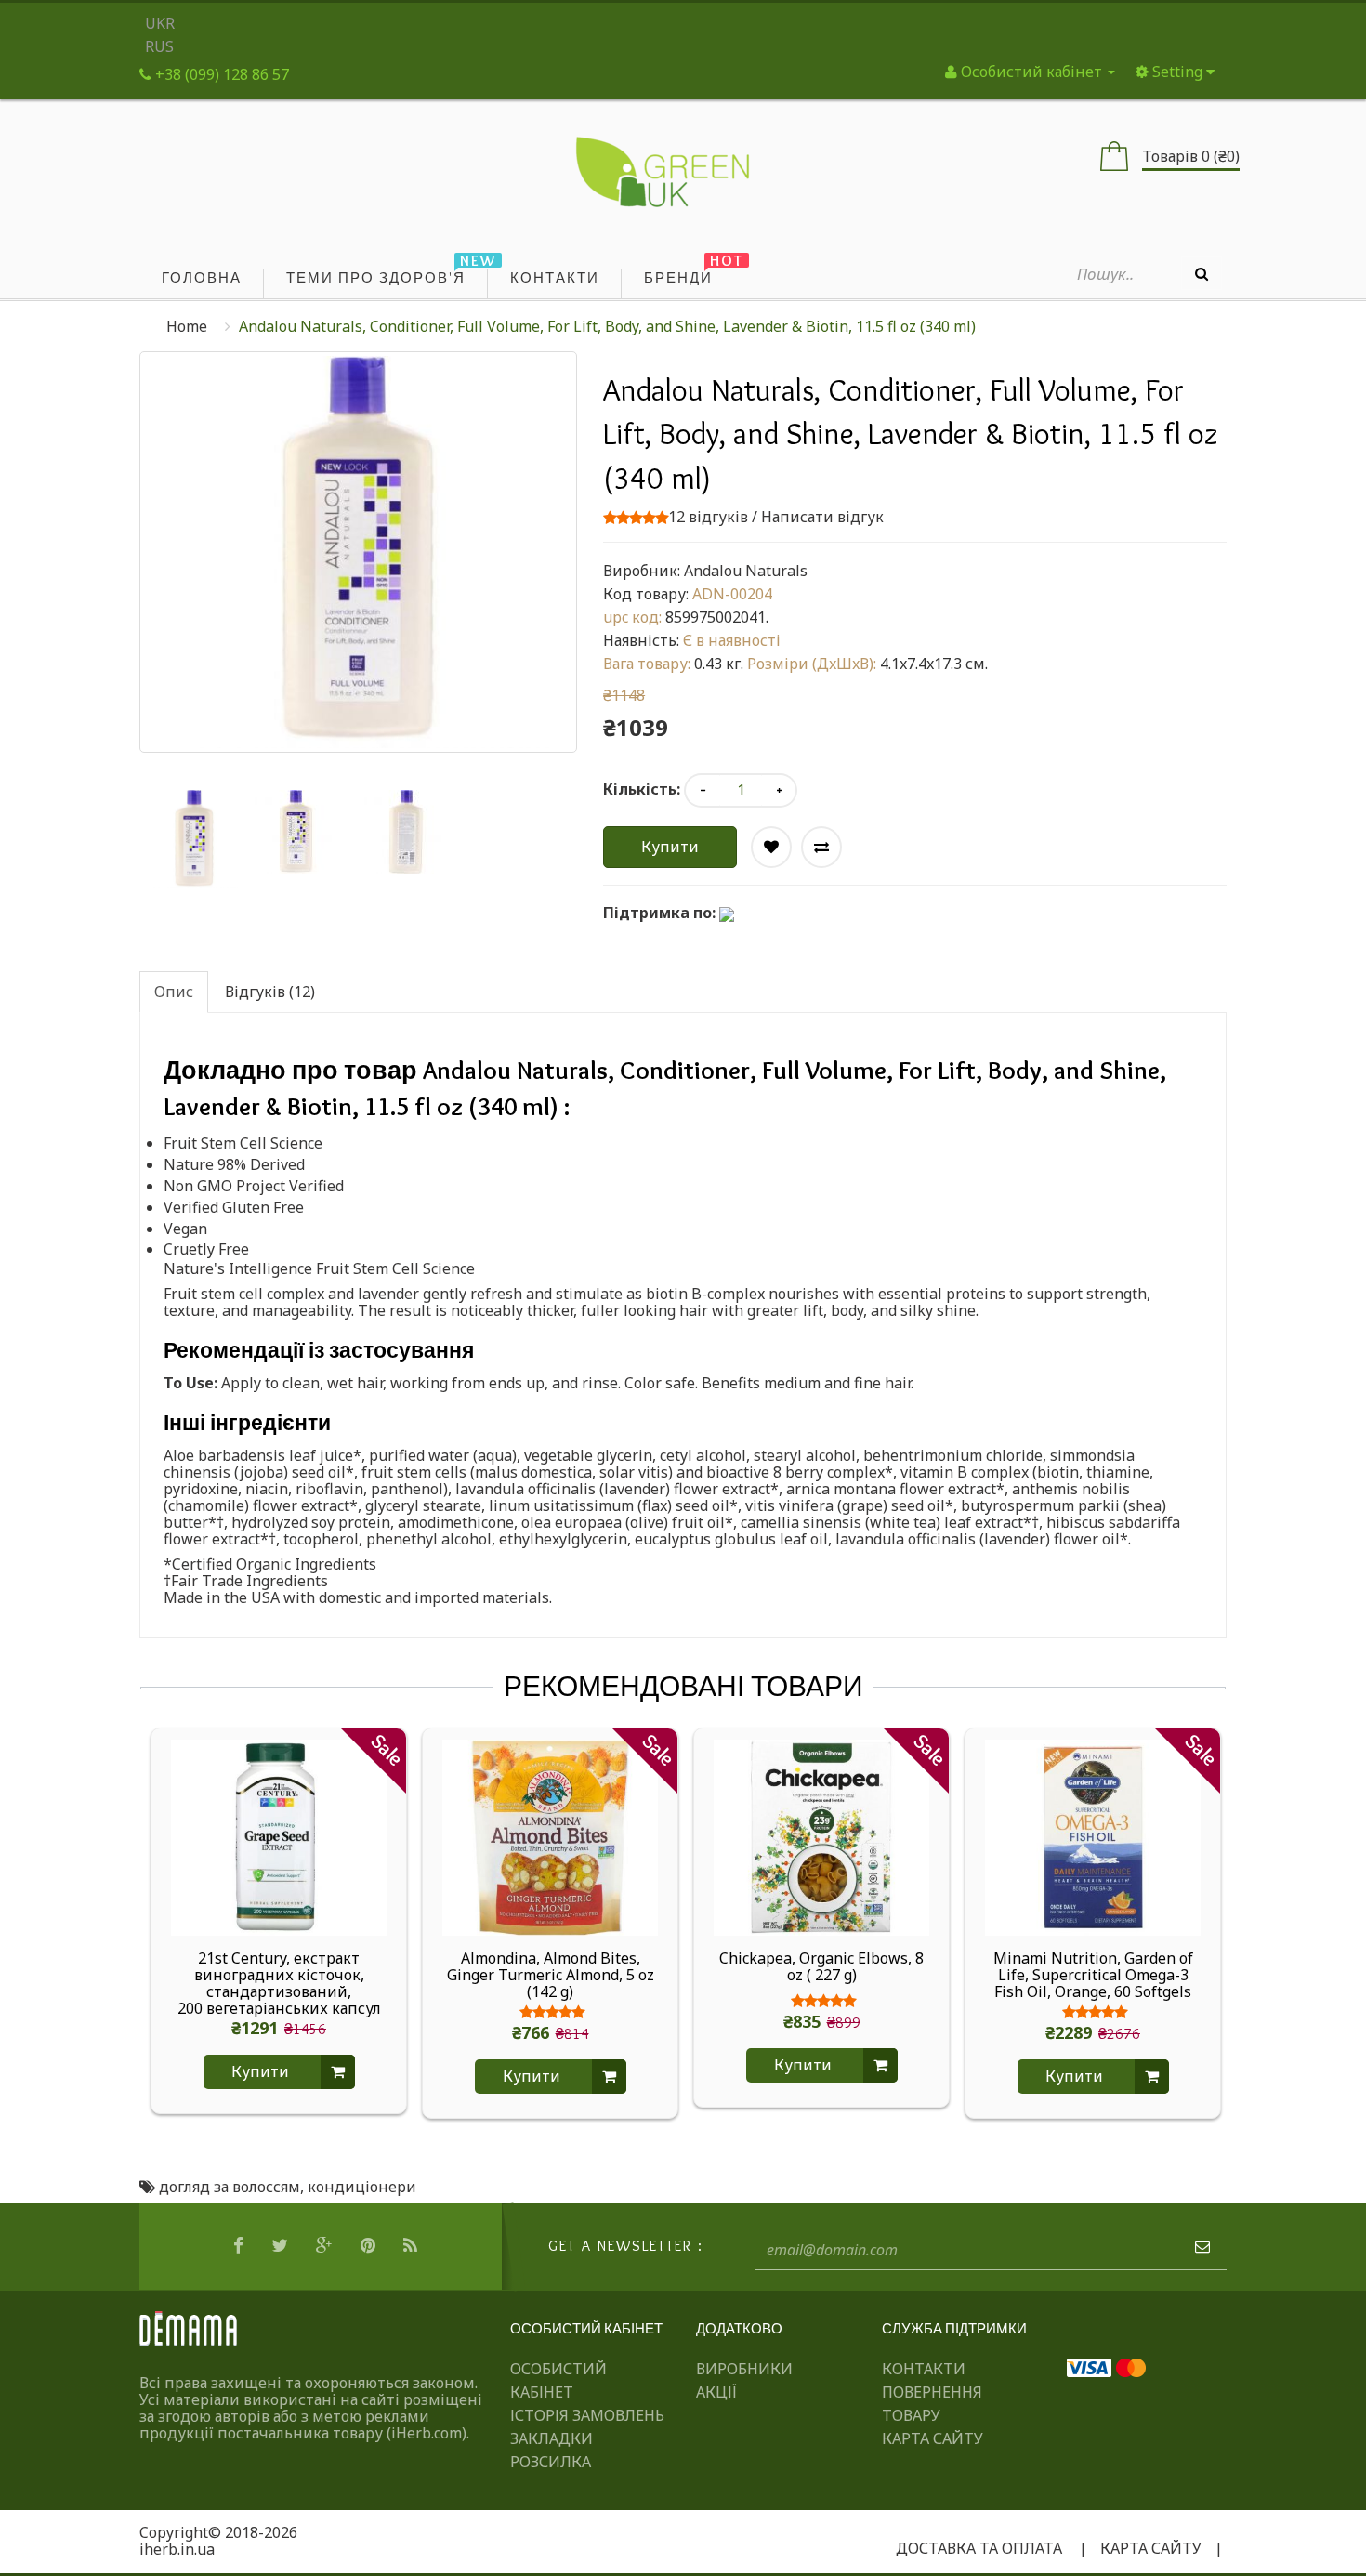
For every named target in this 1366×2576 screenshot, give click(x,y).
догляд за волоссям (230, 2187)
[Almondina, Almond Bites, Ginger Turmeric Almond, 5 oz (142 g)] (550, 1836)
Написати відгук (822, 517)
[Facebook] (241, 2246)
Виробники (744, 2369)
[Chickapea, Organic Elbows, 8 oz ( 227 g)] (821, 1836)
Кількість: (642, 789)
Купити (670, 847)
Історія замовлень (587, 2415)
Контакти (924, 2369)
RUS (159, 46)
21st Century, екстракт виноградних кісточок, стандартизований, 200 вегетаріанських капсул (279, 1983)
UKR (160, 23)
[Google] (327, 2246)
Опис (174, 992)
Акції (716, 2392)
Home (187, 326)
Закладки (552, 2438)
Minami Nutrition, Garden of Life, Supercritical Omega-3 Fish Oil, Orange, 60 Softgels (1093, 1975)
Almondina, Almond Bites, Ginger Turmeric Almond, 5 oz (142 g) (551, 1975)
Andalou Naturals (746, 571)
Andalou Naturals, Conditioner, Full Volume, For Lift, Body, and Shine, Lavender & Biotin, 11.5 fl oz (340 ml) (607, 326)
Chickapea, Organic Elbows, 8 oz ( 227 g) (821, 1967)
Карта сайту (933, 2438)
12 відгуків (708, 517)
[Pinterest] (370, 2246)
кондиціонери (362, 2187)
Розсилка (551, 2462)
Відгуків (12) (270, 992)
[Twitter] (282, 2246)
